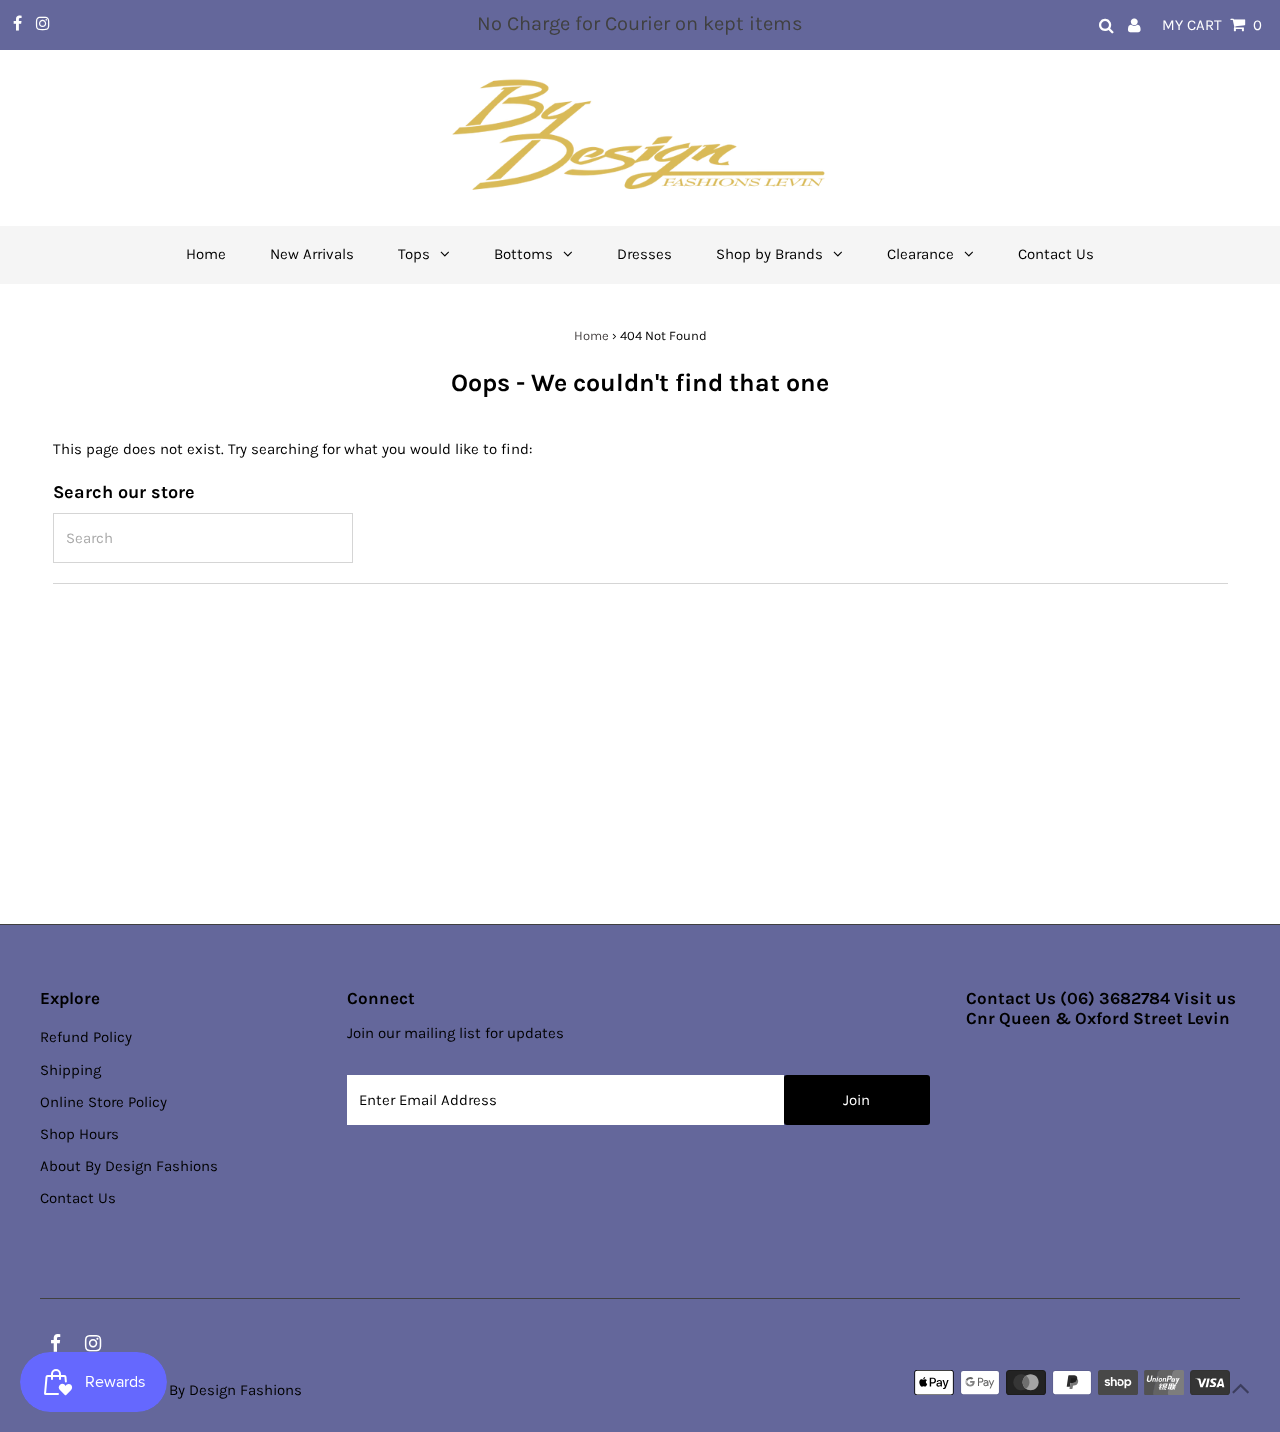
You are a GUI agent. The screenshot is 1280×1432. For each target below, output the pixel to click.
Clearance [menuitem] (920, 254)
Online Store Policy (103, 1102)
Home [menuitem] (206, 254)
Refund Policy (86, 1037)
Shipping (70, 1070)
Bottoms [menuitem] (523, 254)
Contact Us (78, 1198)
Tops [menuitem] (414, 254)
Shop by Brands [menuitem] (769, 254)
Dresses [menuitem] (644, 254)
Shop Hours (79, 1134)
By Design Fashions (235, 1390)
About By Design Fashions (129, 1166)
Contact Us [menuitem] (1056, 254)
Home (591, 335)
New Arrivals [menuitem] (312, 254)
